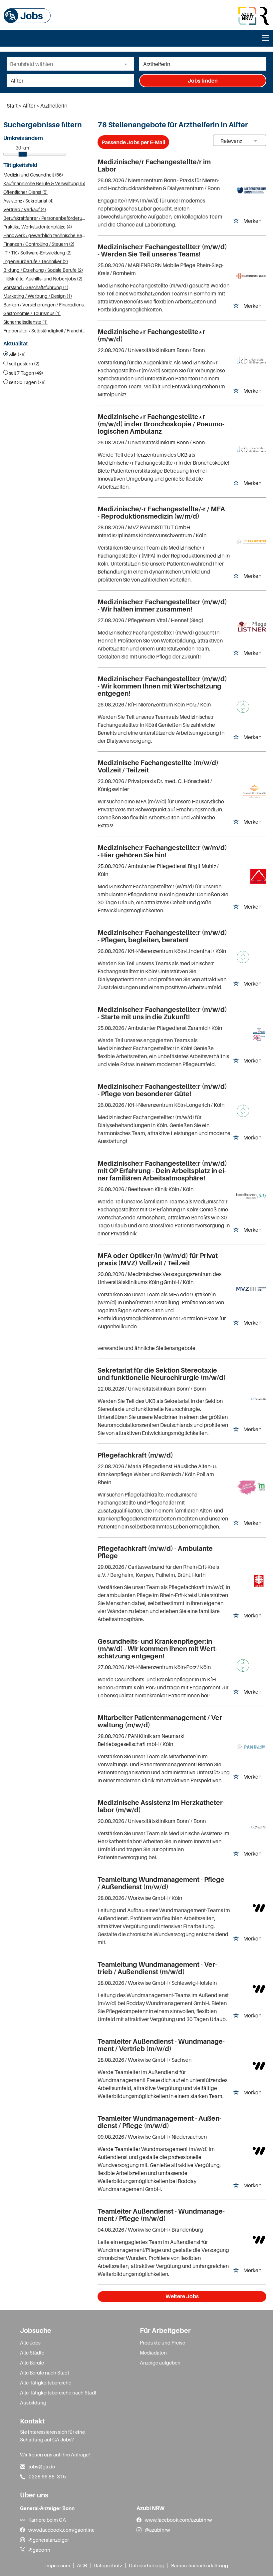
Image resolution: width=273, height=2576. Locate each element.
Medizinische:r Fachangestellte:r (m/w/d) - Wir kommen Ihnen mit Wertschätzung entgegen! (162, 686)
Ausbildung (33, 2402)
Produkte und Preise (162, 2343)
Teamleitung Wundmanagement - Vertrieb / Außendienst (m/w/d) (157, 1968)
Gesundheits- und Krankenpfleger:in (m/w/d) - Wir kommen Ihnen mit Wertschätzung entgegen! (157, 1649)
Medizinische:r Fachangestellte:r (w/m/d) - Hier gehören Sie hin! (162, 851)
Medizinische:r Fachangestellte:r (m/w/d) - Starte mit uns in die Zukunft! (162, 1013)
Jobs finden (203, 81)
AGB (82, 2565)
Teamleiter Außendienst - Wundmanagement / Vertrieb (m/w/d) (161, 2045)
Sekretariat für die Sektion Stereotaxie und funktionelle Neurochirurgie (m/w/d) (162, 1374)
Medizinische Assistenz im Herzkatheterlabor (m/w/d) (161, 1806)
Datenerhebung (147, 2565)
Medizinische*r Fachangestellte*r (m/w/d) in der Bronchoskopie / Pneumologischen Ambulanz (161, 424)
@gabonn (39, 2550)
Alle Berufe (32, 2362)
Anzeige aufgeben (160, 2362)
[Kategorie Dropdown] (127, 64)
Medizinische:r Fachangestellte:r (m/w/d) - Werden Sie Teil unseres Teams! (162, 250)
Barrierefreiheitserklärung (200, 2565)
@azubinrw (157, 2530)
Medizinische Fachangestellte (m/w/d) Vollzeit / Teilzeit (158, 766)
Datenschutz (108, 2565)
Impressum (58, 2565)
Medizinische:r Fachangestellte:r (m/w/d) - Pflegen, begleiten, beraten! (162, 936)
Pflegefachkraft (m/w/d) (135, 1455)
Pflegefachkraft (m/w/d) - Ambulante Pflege (155, 1552)
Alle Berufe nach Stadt (45, 2372)
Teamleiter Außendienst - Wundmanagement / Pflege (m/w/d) (161, 2215)
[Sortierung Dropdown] (256, 141)
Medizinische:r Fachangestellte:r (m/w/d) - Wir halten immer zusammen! (162, 606)
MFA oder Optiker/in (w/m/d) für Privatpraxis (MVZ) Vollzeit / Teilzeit (159, 1259)
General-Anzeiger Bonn (47, 2508)
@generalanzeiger (49, 2540)
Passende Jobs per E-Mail (133, 142)
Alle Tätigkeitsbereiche (46, 2382)
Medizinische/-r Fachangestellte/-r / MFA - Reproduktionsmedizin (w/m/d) (161, 513)
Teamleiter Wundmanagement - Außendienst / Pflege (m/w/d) (159, 2122)
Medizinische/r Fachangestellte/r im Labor (154, 166)
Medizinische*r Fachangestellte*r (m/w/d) (151, 335)
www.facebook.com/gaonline (61, 2530)
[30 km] (23, 154)
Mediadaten (153, 2353)
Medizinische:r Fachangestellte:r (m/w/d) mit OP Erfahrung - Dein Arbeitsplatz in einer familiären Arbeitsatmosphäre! (162, 1171)
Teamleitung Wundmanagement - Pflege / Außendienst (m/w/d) (161, 1883)
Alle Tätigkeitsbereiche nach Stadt (58, 2392)
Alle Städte (32, 2353)
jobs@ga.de (42, 2466)
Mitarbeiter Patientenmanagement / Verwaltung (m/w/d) (161, 1721)
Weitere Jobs (182, 2296)
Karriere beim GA (47, 2520)
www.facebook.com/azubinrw (178, 2520)
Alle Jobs (30, 2343)
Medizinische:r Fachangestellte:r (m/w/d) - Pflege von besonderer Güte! (162, 1090)
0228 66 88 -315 (47, 2476)
